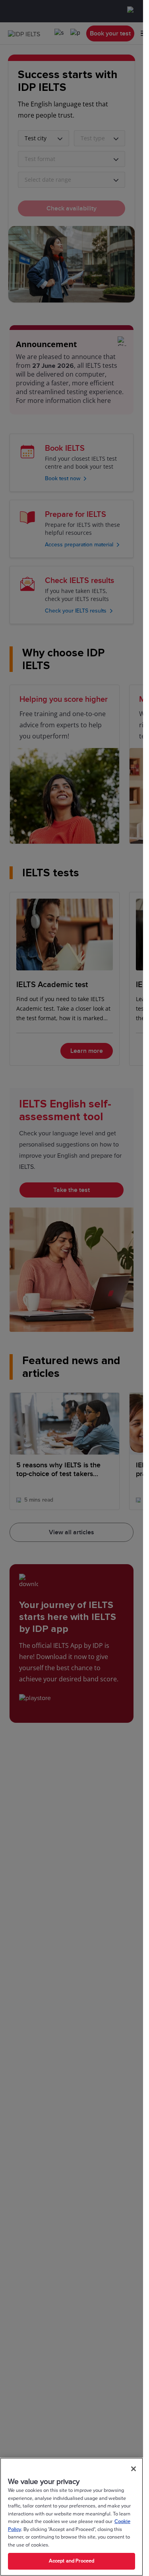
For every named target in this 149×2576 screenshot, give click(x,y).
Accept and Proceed (72, 2561)
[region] (72, 2517)
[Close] (134, 2469)
